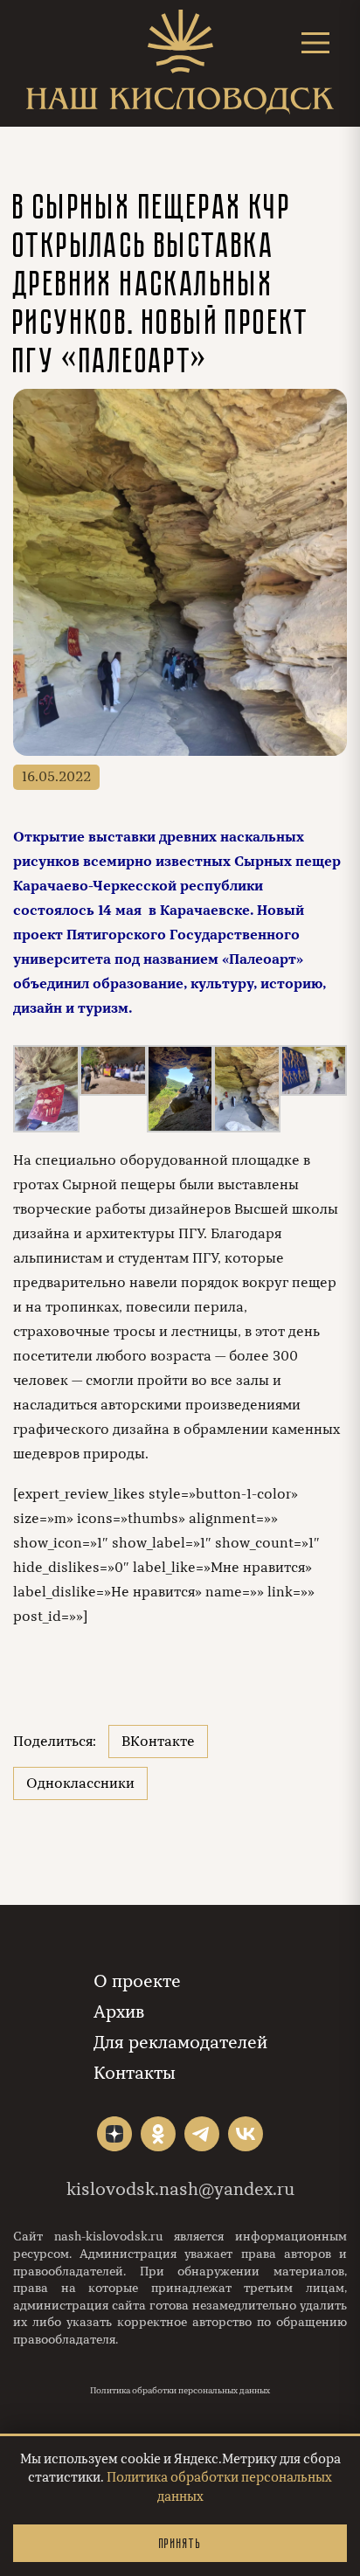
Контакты (135, 2073)
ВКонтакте (158, 1742)
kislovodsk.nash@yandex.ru (180, 2189)
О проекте (137, 1981)
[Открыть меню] (315, 42)
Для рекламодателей (180, 2043)
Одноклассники (80, 1783)
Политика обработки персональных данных (180, 2391)
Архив (119, 2012)
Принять (180, 2543)
